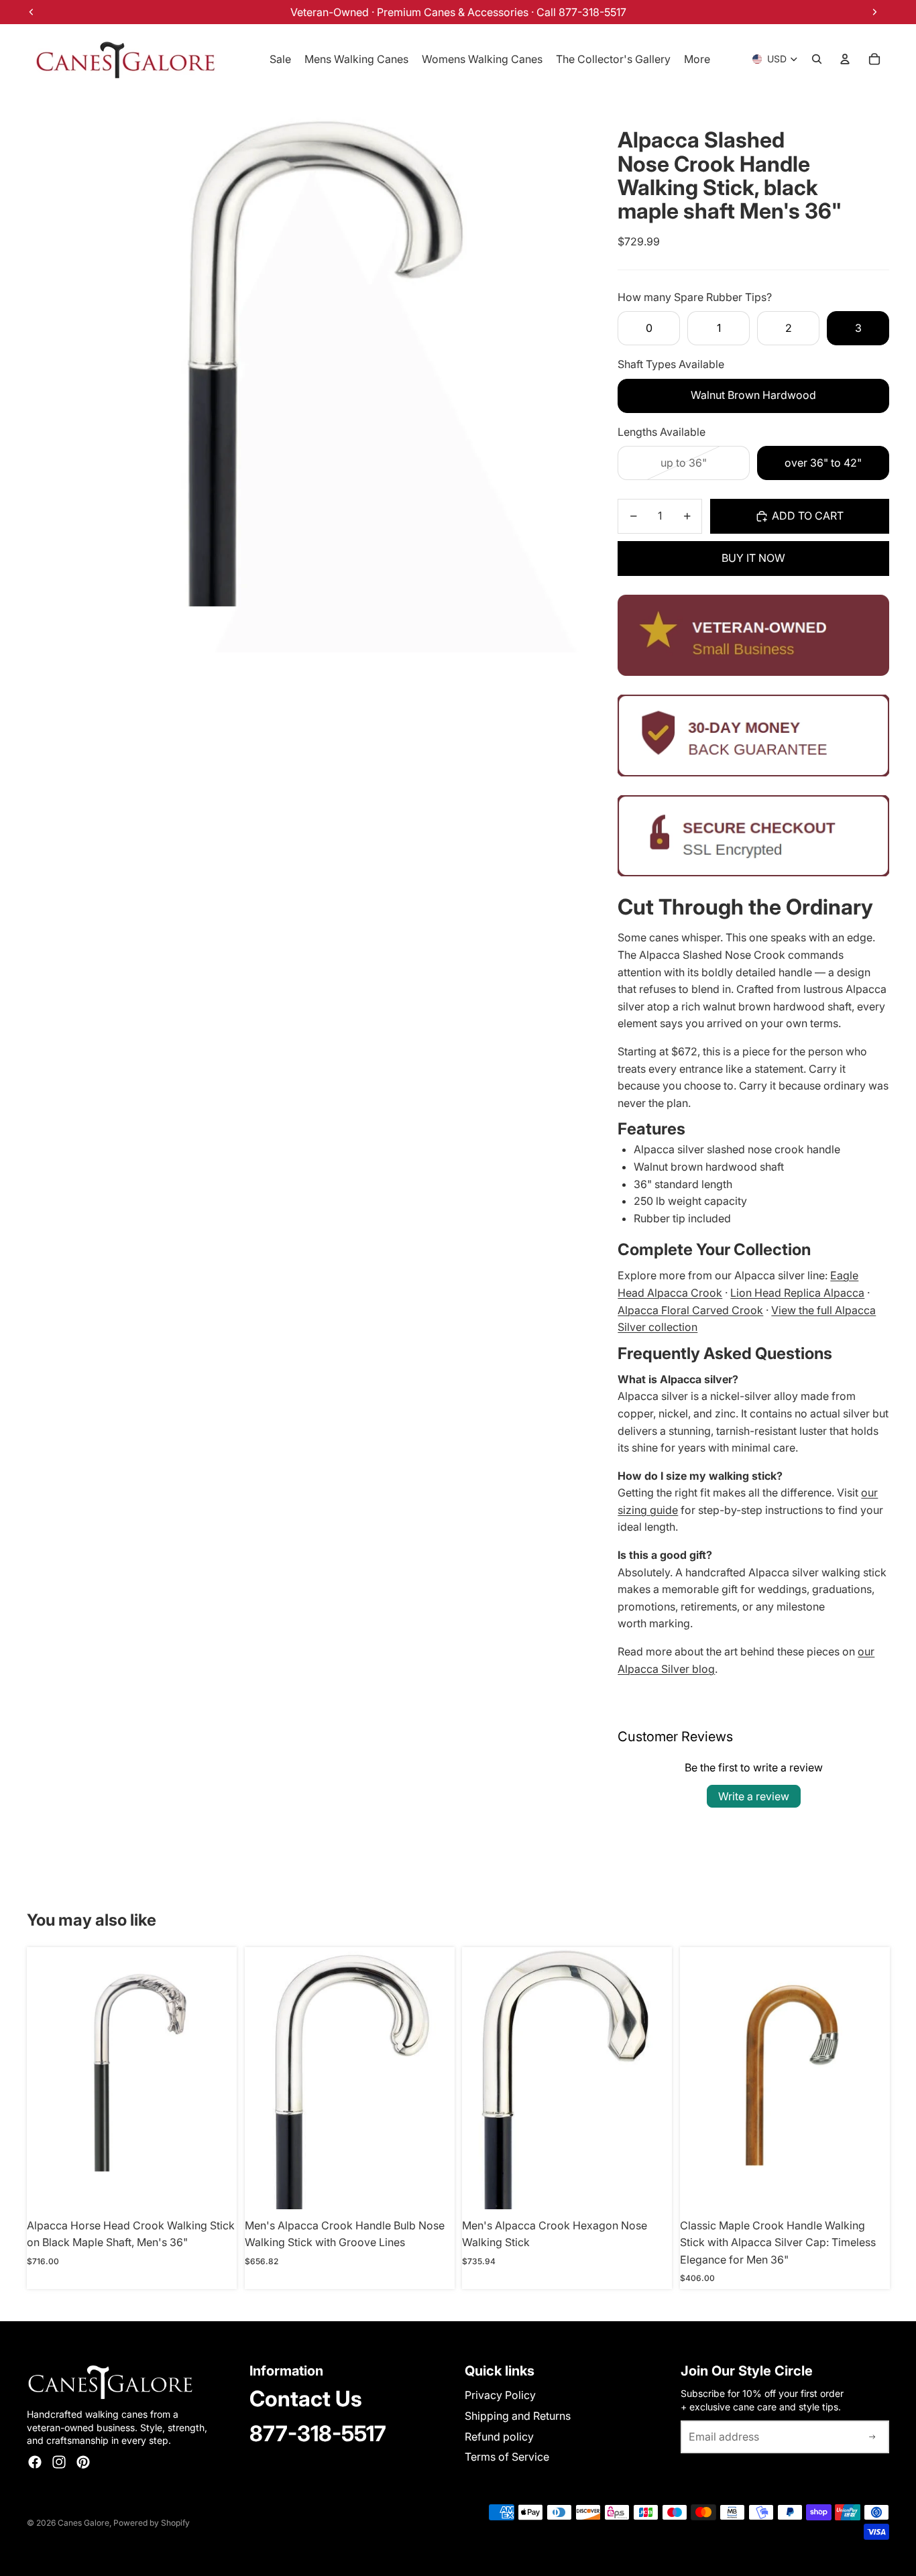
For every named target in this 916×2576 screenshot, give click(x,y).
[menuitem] (697, 59)
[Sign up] (872, 2437)
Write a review (754, 1796)
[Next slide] (217, 2079)
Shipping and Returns (518, 2416)
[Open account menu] (845, 59)
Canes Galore (83, 2523)
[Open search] (817, 59)
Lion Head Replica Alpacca (797, 1293)
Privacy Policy (500, 2395)
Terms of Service (507, 2457)
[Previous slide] (47, 2079)
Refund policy (499, 2437)
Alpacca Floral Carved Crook (690, 1310)
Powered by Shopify (152, 2523)
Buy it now (753, 558)
